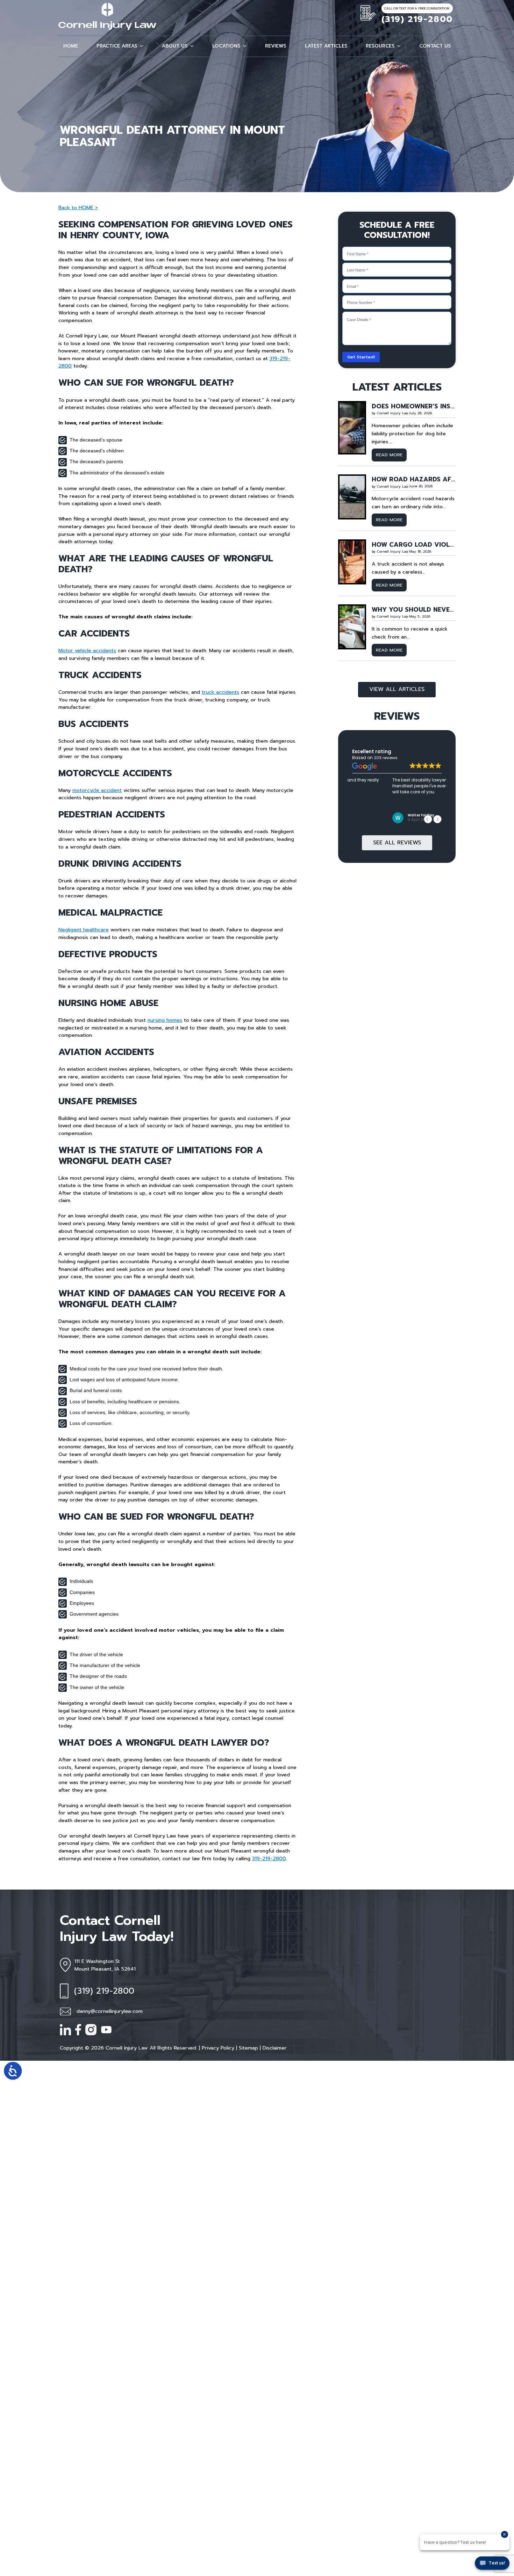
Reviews (276, 46)
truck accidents (220, 692)
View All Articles (397, 689)
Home (71, 46)
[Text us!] (492, 2564)
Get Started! (361, 357)
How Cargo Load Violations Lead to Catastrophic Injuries (414, 545)
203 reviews (386, 758)
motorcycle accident (97, 790)
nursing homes (165, 1020)
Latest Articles (326, 46)
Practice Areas (117, 46)
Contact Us (435, 46)
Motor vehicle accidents (87, 650)
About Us (175, 46)
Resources (380, 46)
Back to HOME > (78, 208)
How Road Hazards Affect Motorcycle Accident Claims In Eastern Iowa (414, 480)
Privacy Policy (218, 2048)
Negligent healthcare (84, 930)
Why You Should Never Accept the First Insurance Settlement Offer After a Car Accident (414, 610)
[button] (140, 46)
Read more (391, 456)
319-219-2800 (269, 1858)
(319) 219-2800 (417, 19)
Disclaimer (275, 2048)
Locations (226, 46)
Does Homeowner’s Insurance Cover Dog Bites (414, 407)
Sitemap (248, 2048)
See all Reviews (397, 843)
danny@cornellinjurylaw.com (110, 2011)
